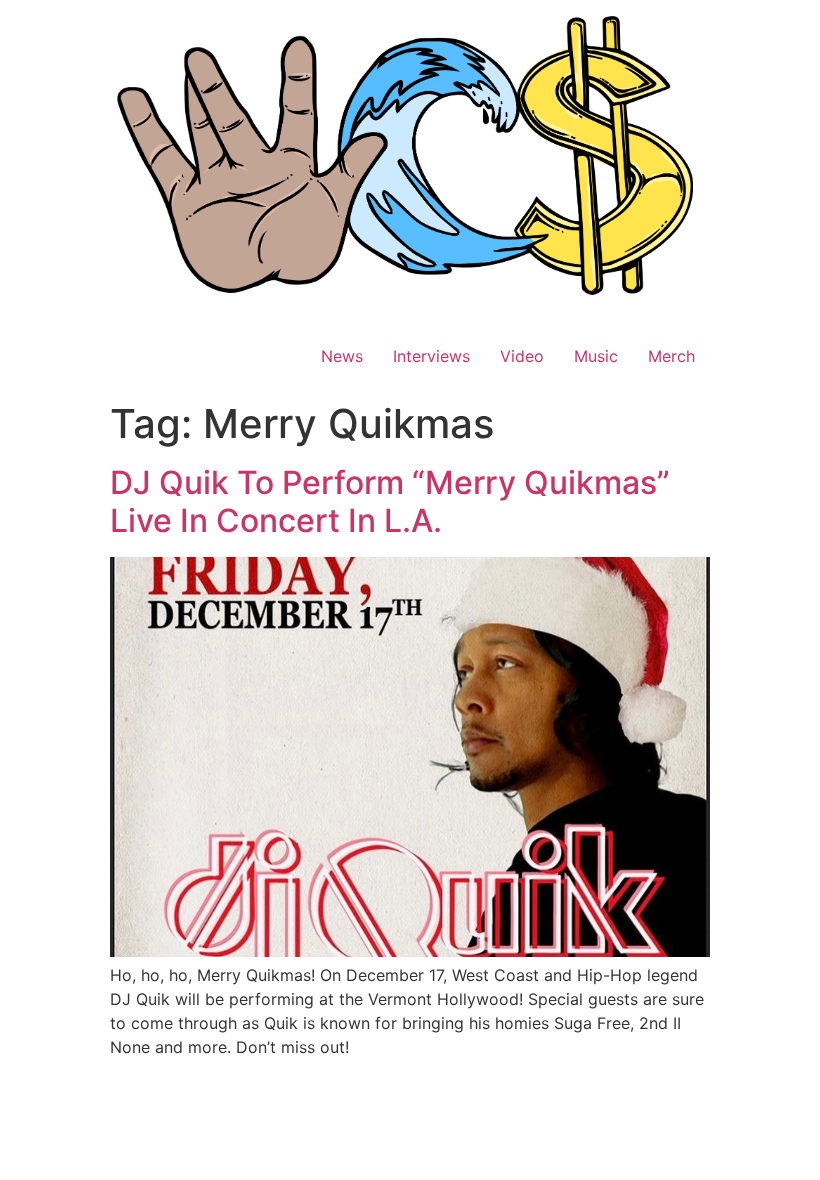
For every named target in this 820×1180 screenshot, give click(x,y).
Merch (671, 356)
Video (522, 356)
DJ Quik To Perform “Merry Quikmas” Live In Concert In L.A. (390, 501)
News (342, 356)
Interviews (431, 356)
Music (596, 356)
